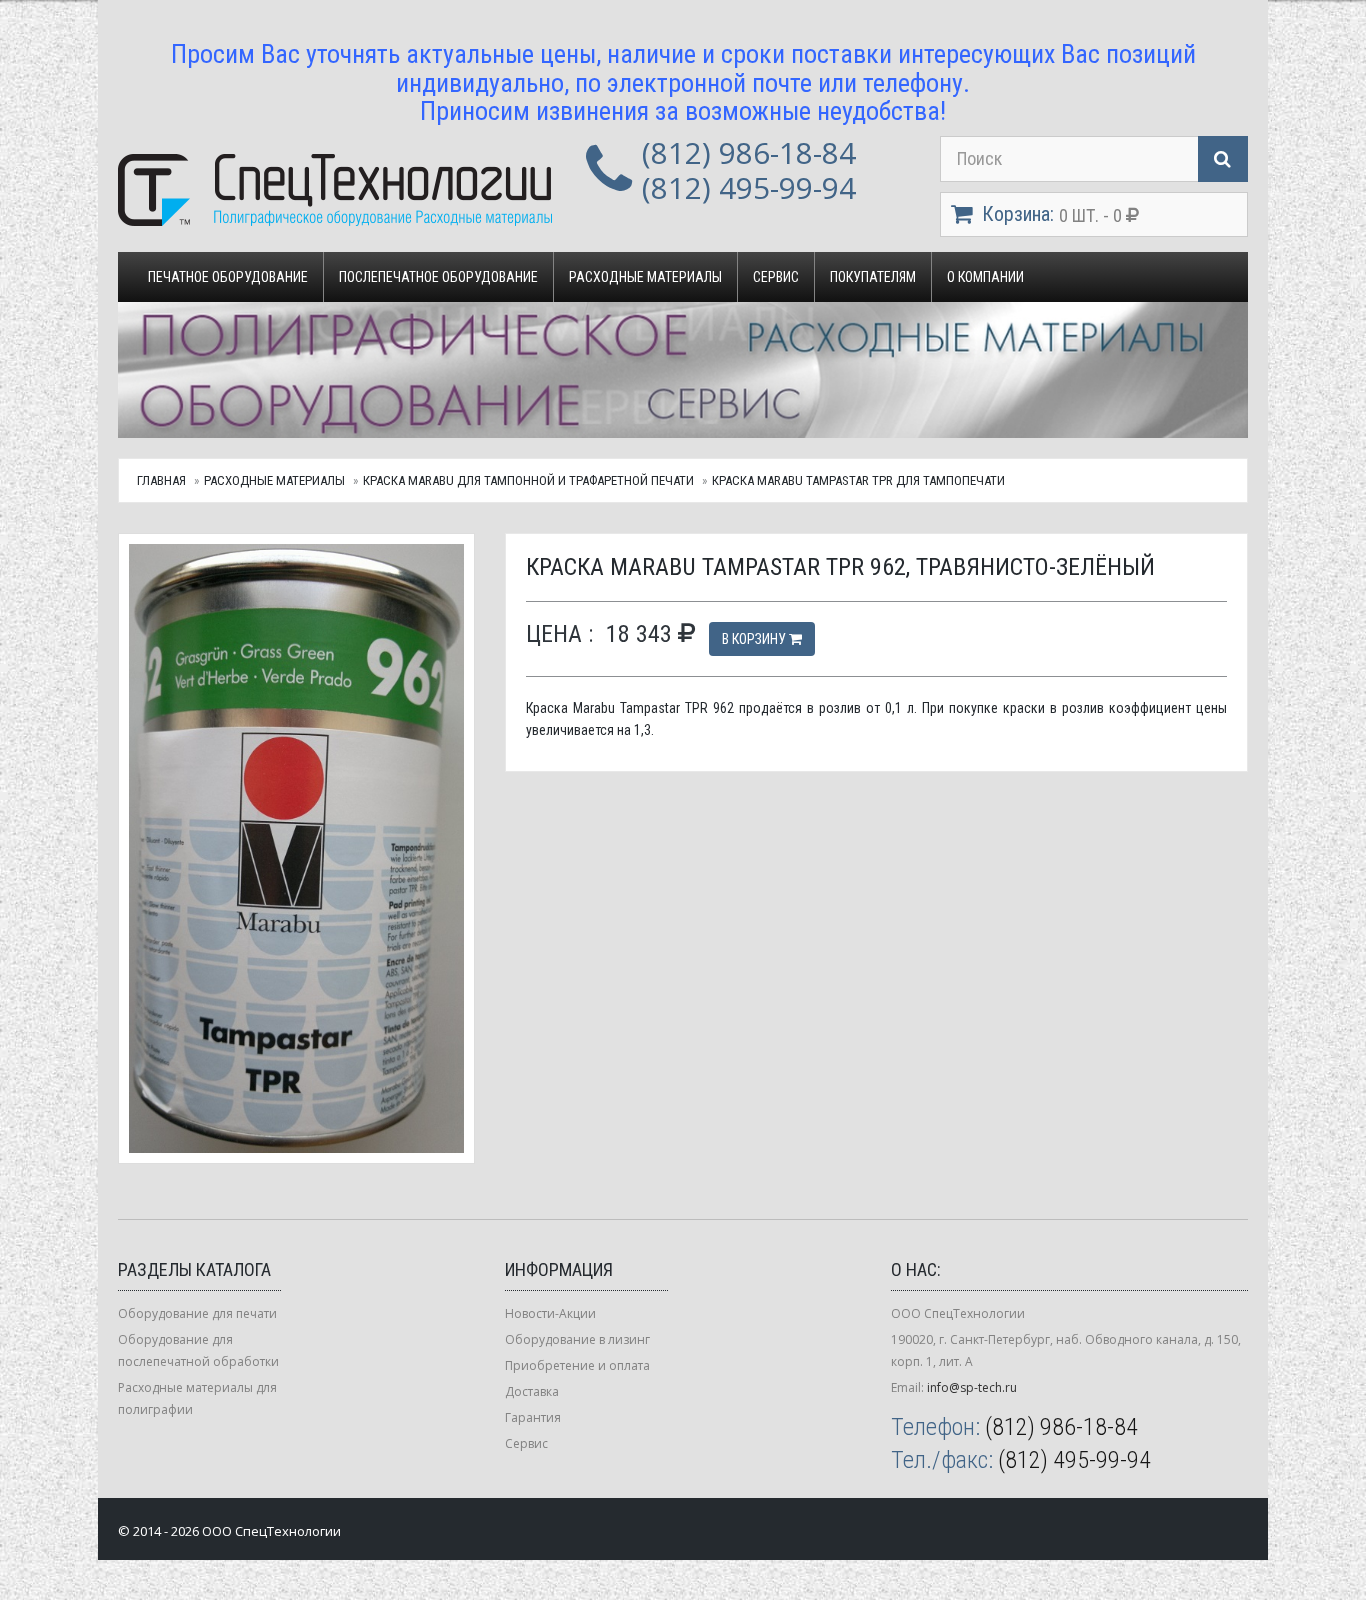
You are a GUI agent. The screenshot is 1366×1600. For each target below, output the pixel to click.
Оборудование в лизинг (577, 1339)
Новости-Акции (550, 1313)
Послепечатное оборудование (438, 277)
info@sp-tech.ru (972, 1387)
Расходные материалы (645, 277)
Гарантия (533, 1417)
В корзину (755, 639)
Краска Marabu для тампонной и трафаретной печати (528, 480)
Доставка (532, 1391)
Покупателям (873, 277)
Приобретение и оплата (577, 1365)
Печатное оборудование (228, 277)
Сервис (776, 277)
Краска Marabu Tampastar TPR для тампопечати (858, 480)
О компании (985, 277)
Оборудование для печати (197, 1313)
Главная (161, 480)
